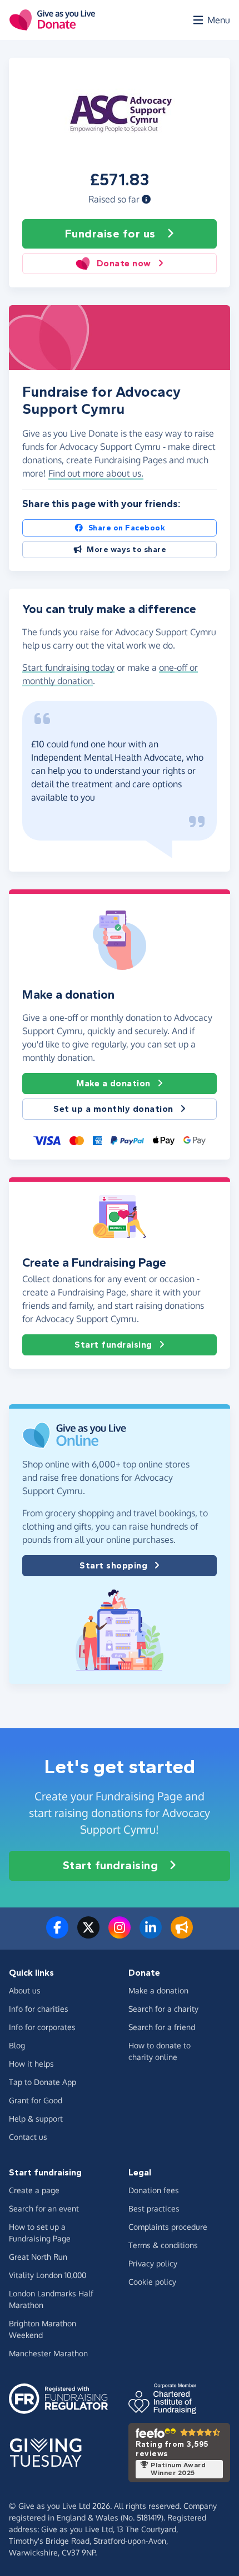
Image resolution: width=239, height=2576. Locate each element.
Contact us (28, 2137)
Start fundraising (113, 1345)
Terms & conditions (163, 2245)
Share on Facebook (127, 528)
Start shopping (113, 1565)
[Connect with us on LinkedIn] (151, 1934)
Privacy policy (153, 2263)
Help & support (36, 2119)
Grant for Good (36, 2100)
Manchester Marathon (48, 2353)
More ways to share (126, 550)
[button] (146, 199)
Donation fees (154, 2190)
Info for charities (39, 2009)
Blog (17, 2045)
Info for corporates (42, 2027)
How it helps (31, 2064)
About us (25, 1990)
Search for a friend (162, 2027)
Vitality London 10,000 (48, 2275)
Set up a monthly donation (113, 1109)
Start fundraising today (68, 667)
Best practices (154, 2208)
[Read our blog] (182, 1934)
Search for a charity (163, 2009)
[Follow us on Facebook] (57, 1934)
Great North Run (38, 2257)
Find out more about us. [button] (96, 473)
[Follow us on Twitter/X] (88, 1934)
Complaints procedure (168, 2227)
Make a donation (113, 1083)
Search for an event (44, 2208)
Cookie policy (152, 2282)
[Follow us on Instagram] (120, 1934)
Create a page (34, 2190)
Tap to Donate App (43, 2082)
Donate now (124, 263)
